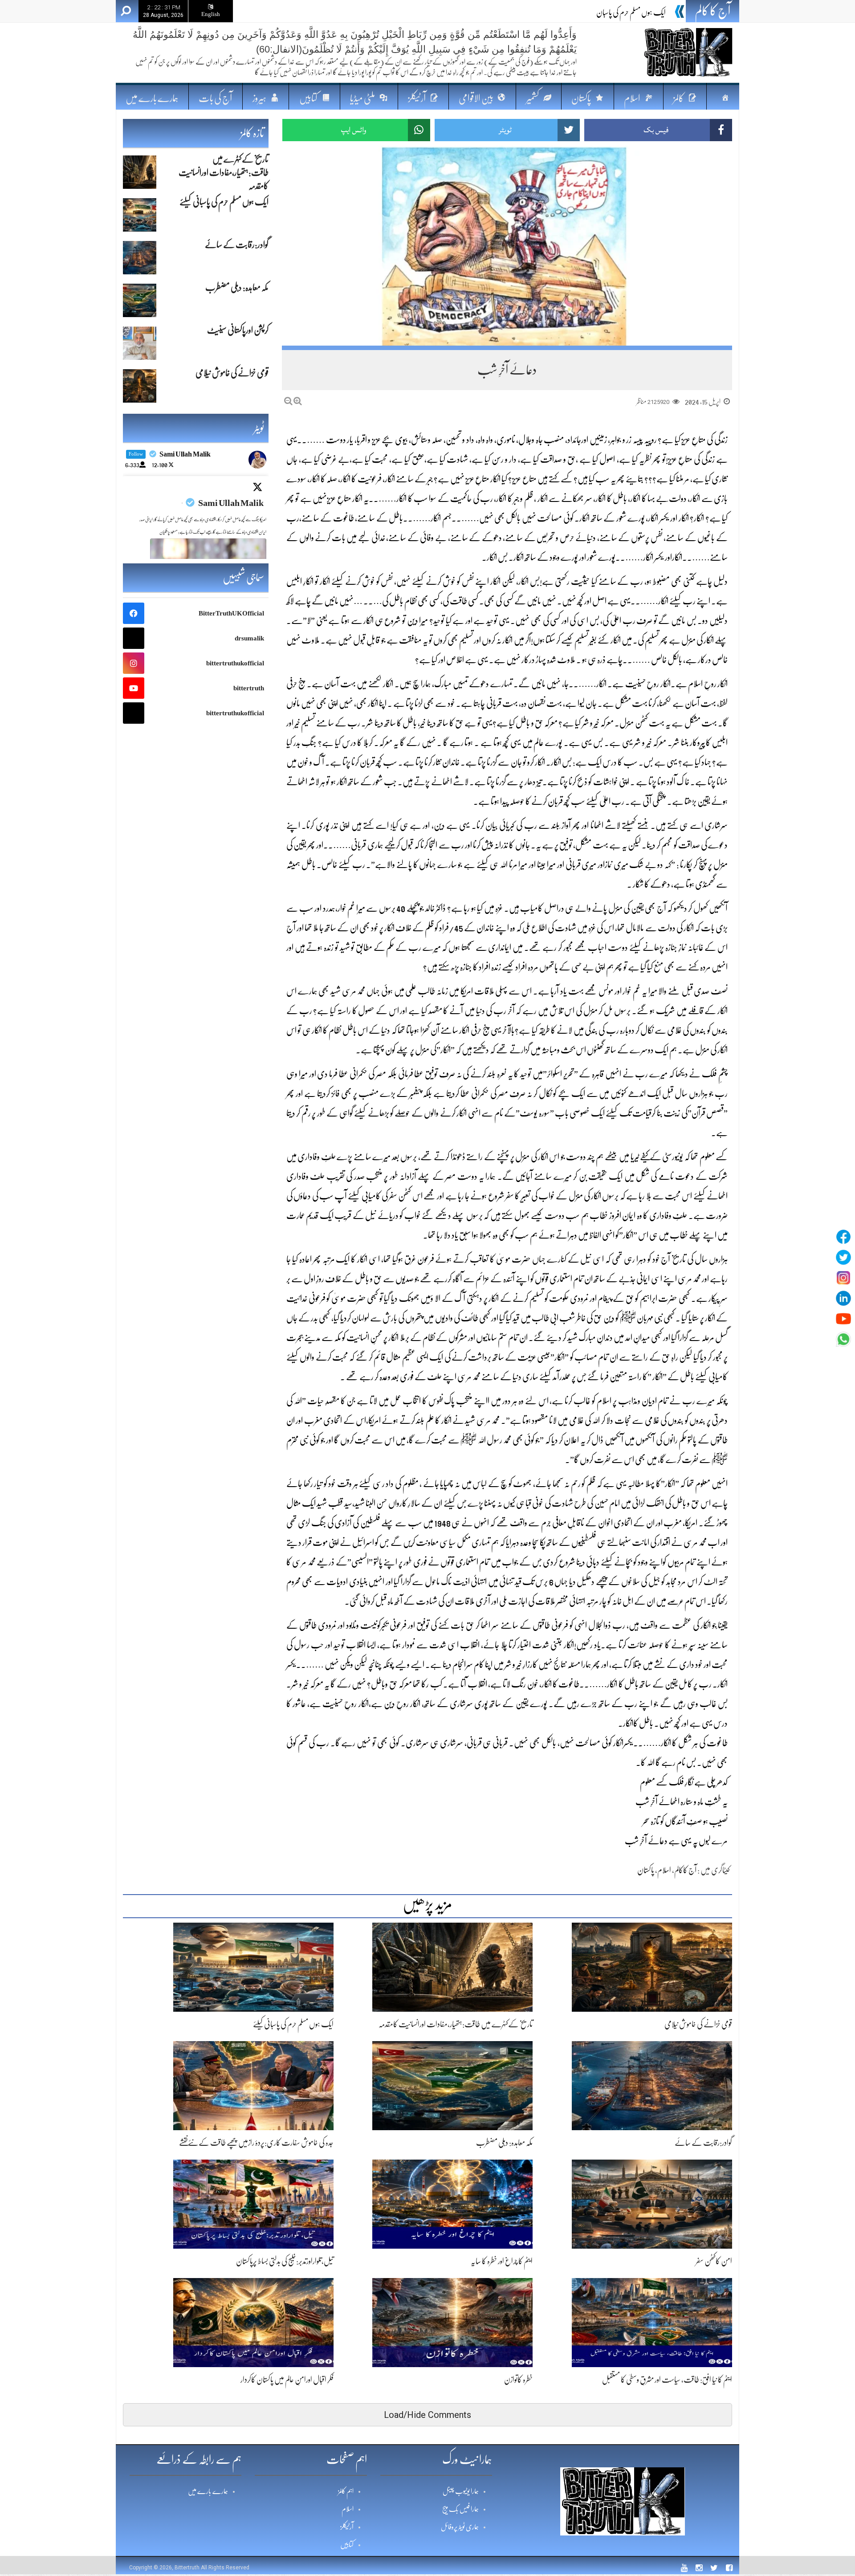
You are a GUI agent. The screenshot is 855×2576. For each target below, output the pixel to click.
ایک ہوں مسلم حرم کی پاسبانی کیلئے (625, 12)
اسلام (664, 1870)
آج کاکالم (685, 1870)
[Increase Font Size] (298, 401)
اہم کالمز (346, 2491)
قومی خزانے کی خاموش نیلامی (698, 2024)
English (211, 14)
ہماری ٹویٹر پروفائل (460, 2527)
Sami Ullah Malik (231, 503)
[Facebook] (843, 1237)
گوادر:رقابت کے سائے (703, 2143)
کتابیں (347, 2545)
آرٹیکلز (347, 2527)
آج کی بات (215, 98)
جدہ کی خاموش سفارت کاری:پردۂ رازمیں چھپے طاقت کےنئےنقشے (256, 2143)
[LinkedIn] (843, 1298)
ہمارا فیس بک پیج (460, 2509)
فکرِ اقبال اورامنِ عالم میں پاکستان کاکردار (287, 2380)
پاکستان (646, 1870)
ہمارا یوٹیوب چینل (461, 2491)
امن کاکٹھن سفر (714, 2261)
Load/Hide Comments (427, 2415)
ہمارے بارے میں (152, 98)
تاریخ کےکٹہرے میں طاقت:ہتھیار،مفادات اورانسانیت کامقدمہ (456, 2024)
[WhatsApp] (843, 1339)
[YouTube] (843, 1319)
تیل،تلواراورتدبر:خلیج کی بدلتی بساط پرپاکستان (285, 2261)
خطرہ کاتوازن (518, 2380)
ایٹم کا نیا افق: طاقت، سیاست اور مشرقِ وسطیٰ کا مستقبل (667, 2380)
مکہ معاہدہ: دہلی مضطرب (504, 2143)
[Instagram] (843, 1278)
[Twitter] (843, 1257)
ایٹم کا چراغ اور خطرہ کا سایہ (502, 2261)
